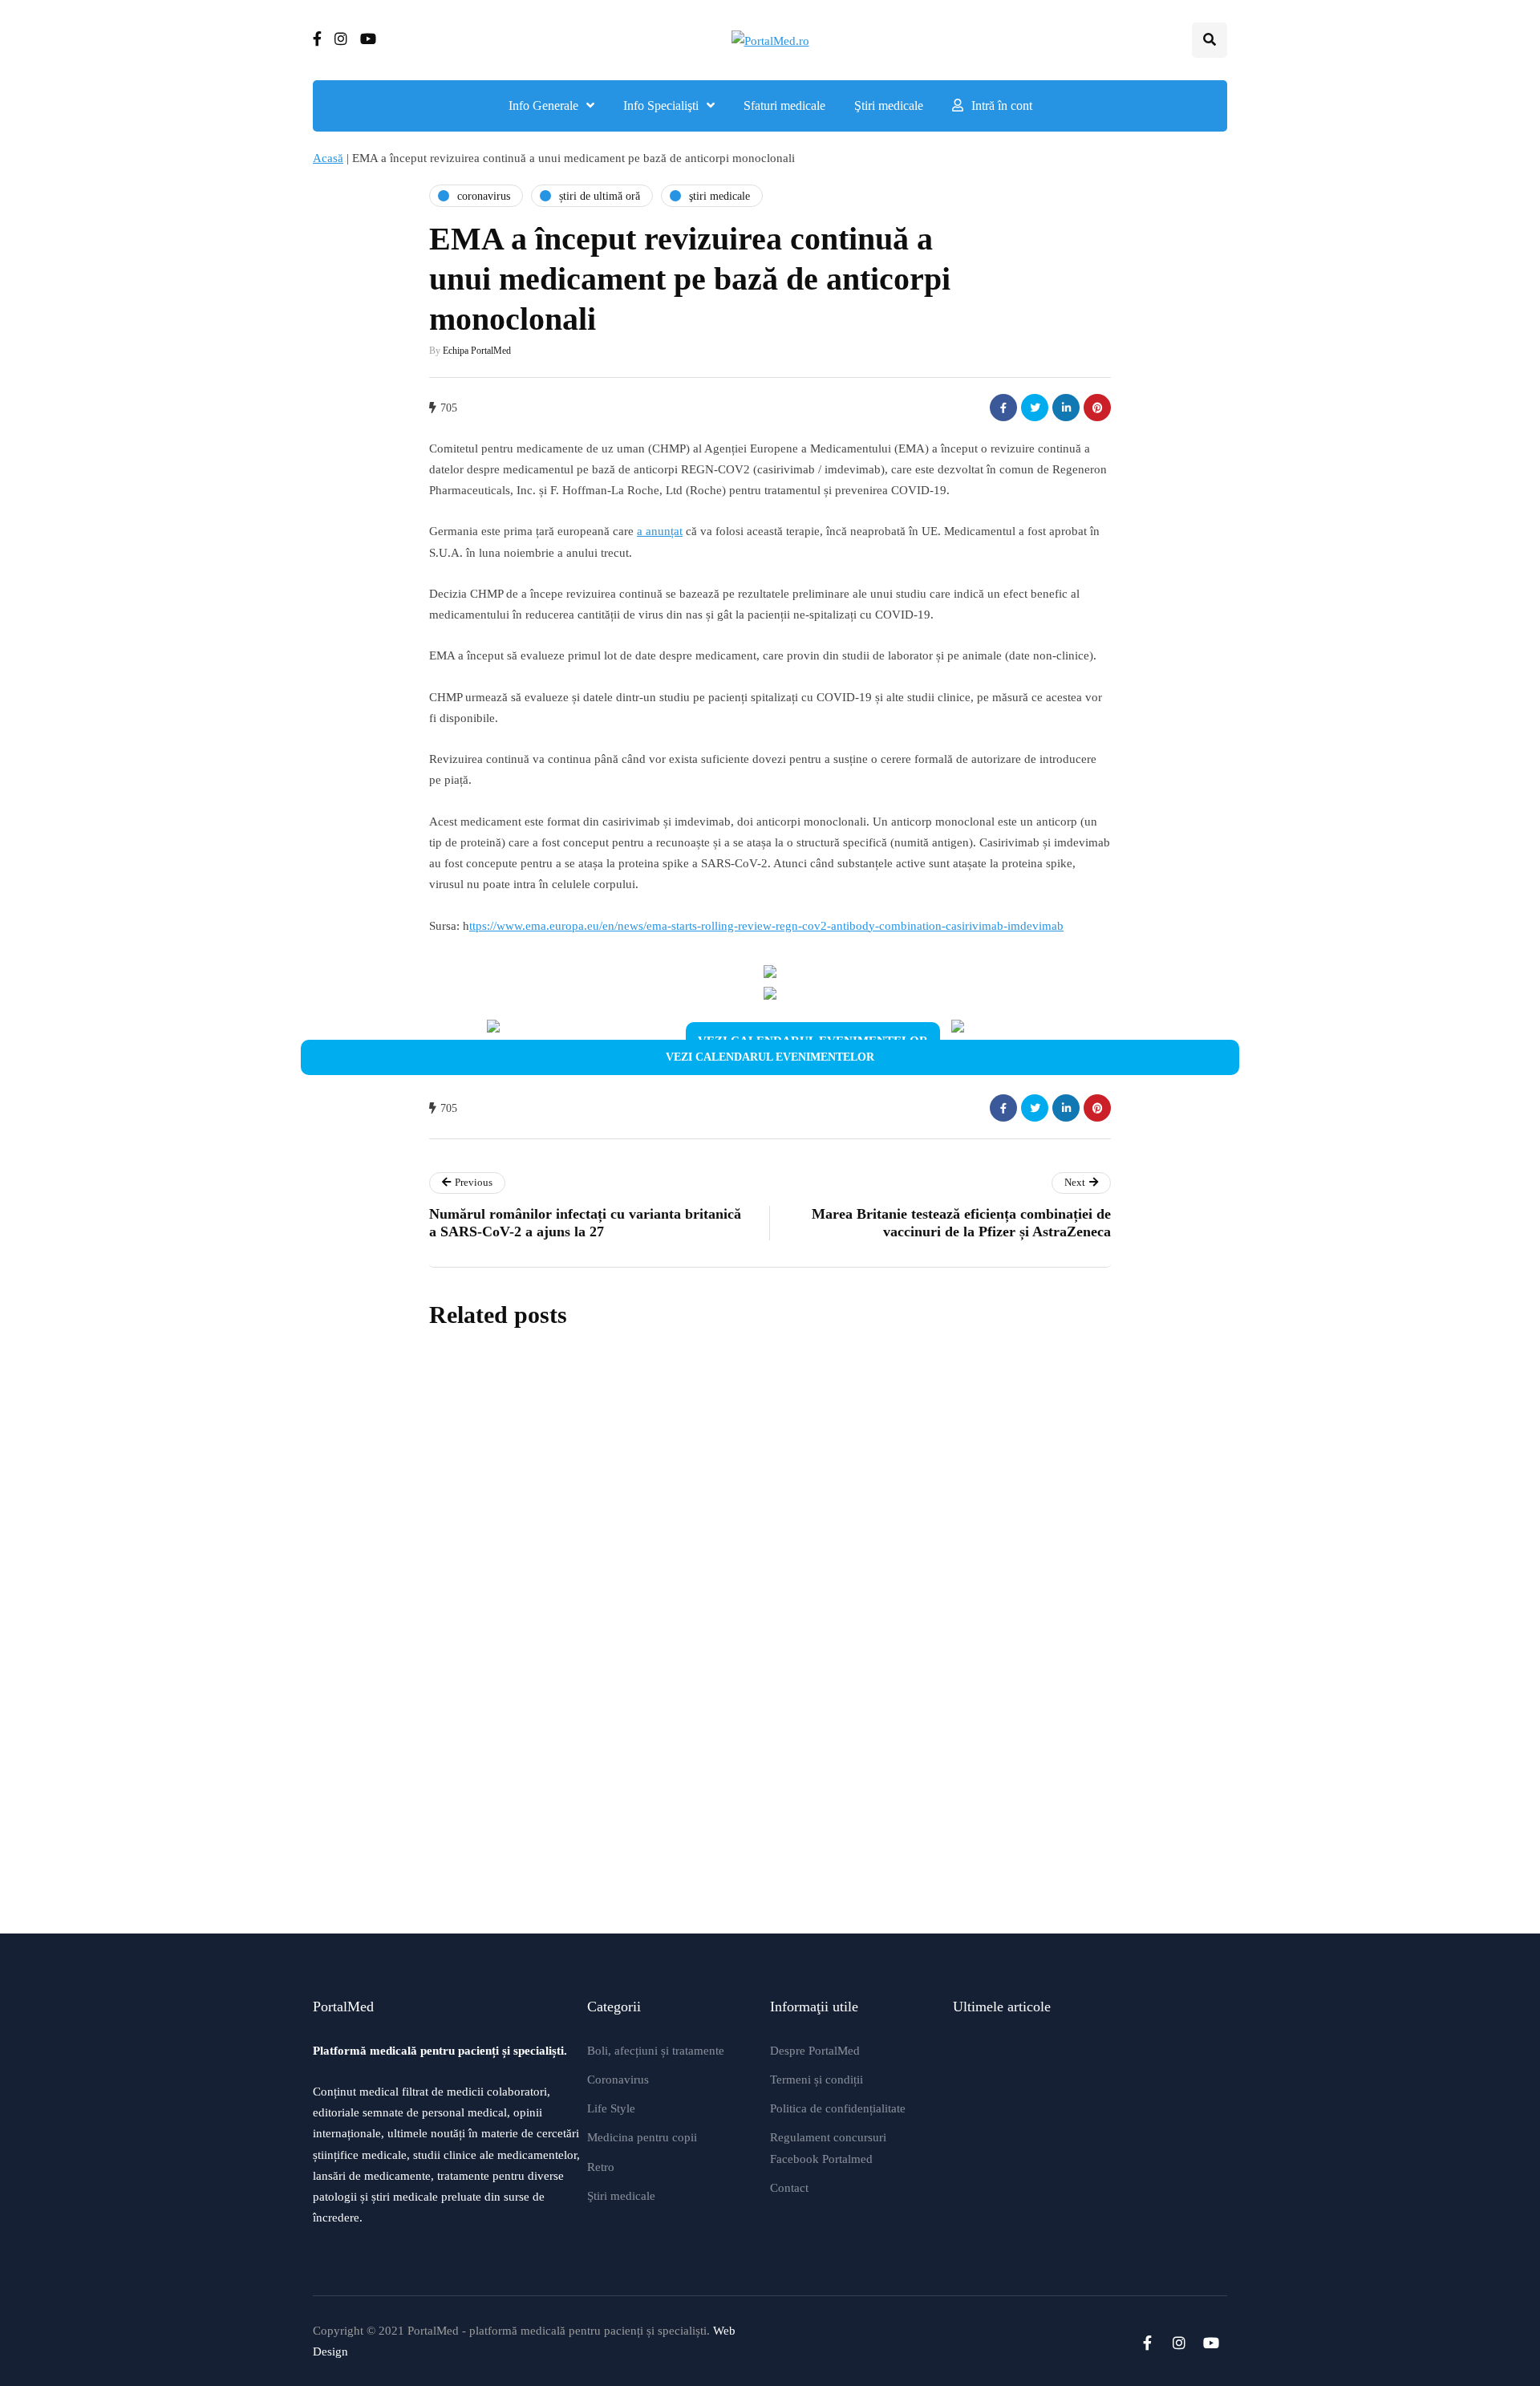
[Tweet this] (1035, 408)
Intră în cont (1002, 106)
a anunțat (660, 531)
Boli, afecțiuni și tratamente (656, 2051)
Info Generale (543, 106)
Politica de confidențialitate (838, 2108)
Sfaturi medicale (784, 106)
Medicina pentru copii (642, 2137)
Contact (789, 2188)
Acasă (328, 158)
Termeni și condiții (817, 2080)
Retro (601, 2167)
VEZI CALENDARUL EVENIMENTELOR (770, 1057)
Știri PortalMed (673, 1550)
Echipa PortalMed (477, 351)
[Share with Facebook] (1003, 408)
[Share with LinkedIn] (1066, 408)
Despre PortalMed (815, 2051)
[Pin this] (1097, 408)
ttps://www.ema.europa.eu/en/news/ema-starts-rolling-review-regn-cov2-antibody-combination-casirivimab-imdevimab (766, 926)
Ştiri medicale (889, 106)
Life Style (611, 2108)
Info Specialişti (661, 106)
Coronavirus (618, 2080)
